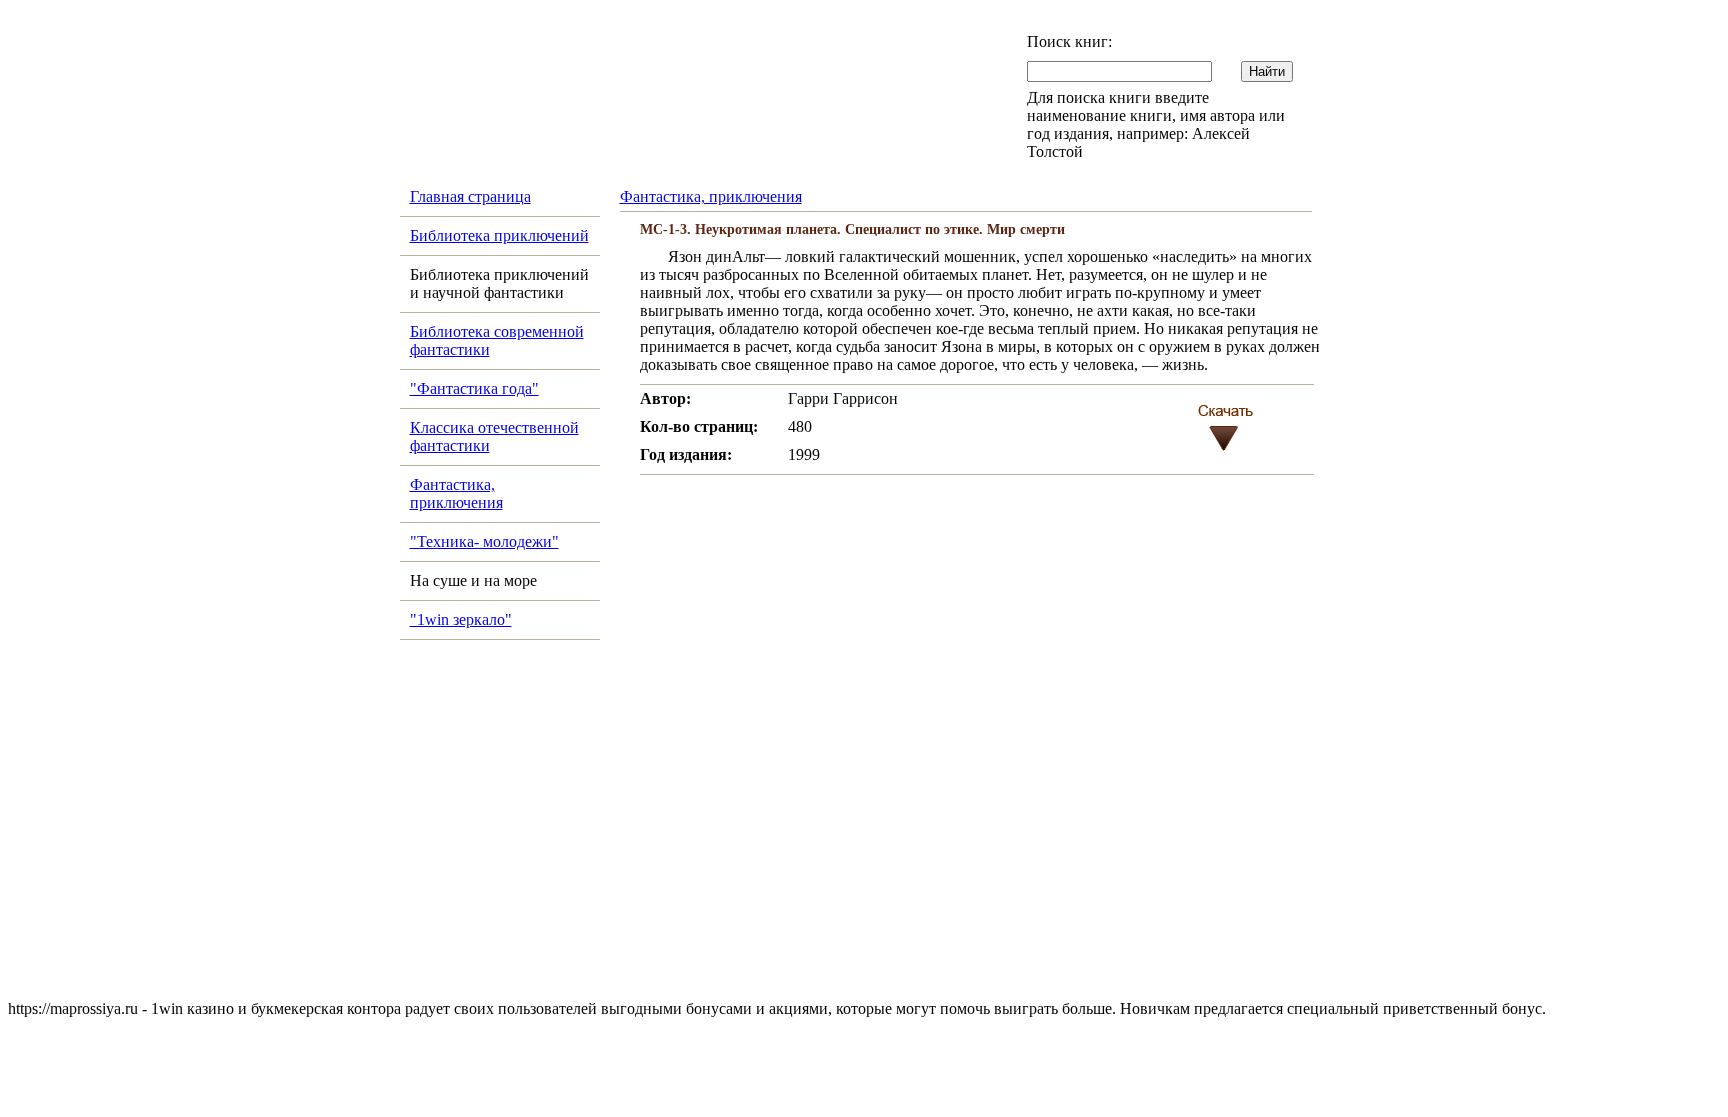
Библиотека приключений (499, 235)
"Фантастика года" (474, 388)
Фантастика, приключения (456, 493)
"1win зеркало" (461, 619)
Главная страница (470, 196)
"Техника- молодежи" (484, 541)
